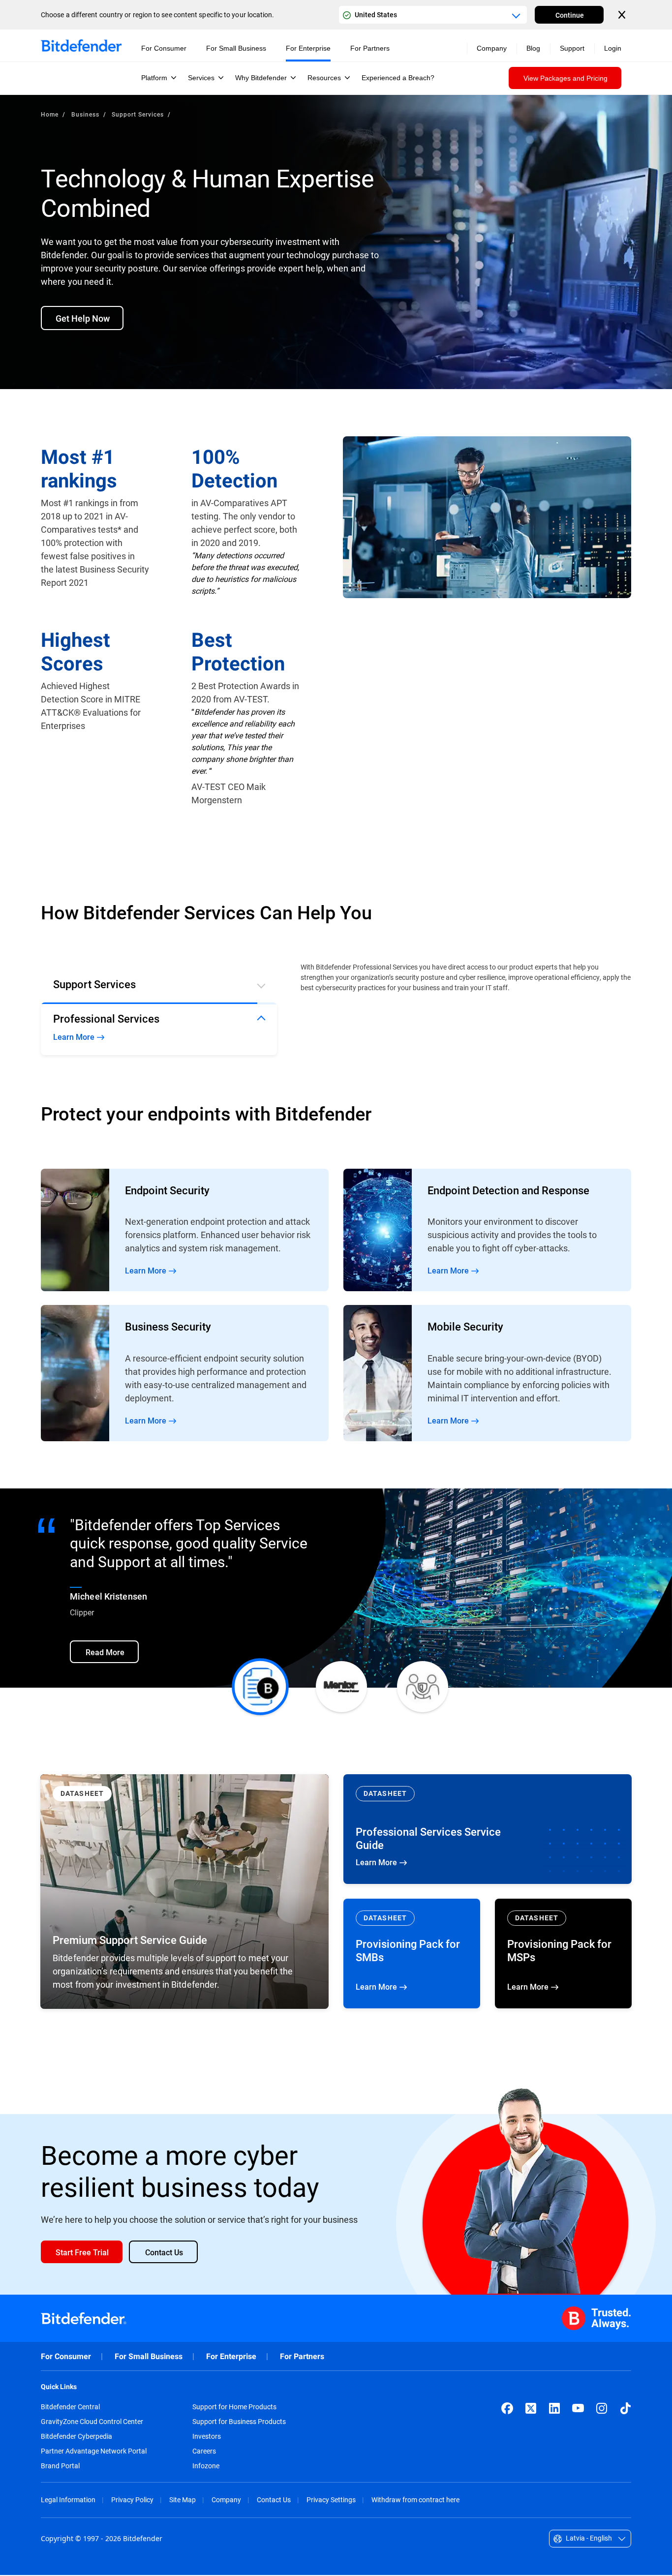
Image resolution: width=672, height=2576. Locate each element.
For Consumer (66, 2357)
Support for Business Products (239, 2423)
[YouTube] (578, 2409)
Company (226, 2500)
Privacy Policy (132, 2500)
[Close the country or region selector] (623, 15)
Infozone (206, 2467)
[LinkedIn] (554, 2409)
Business (85, 114)
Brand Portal (60, 2467)
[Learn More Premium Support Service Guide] (184, 1893)
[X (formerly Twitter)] (531, 2409)
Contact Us (274, 2500)
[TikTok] (625, 2409)
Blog (533, 48)
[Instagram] (602, 2409)
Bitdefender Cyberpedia (76, 2437)
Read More (185, 1231)
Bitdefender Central (70, 2408)
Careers (204, 2452)
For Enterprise (231, 2357)
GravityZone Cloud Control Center (92, 2423)
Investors (207, 2437)
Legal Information (68, 2500)
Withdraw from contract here (415, 2500)
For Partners (302, 2357)
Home (50, 114)
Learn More (488, 1830)
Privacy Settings (331, 2500)
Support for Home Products (234, 2408)
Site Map (183, 2500)
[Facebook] (507, 2409)
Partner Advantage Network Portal (94, 2452)
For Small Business (149, 2357)
